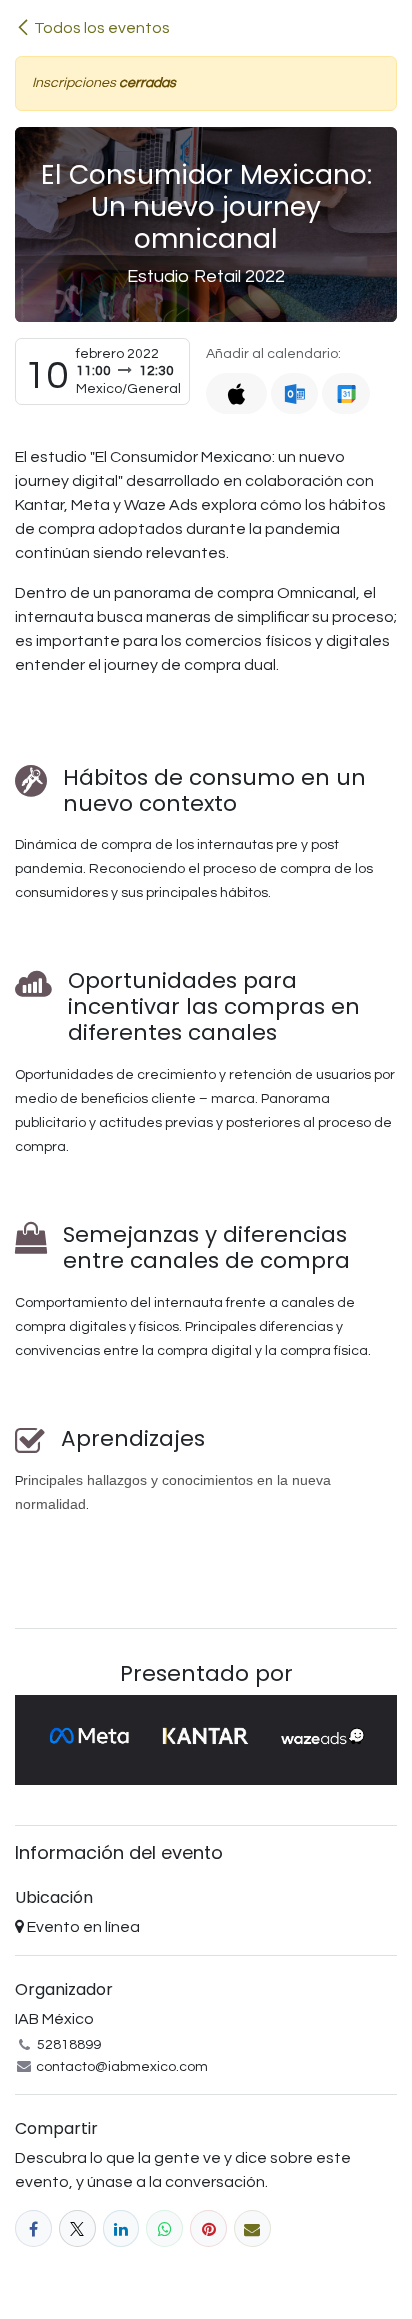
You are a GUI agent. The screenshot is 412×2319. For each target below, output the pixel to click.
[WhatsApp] (164, 2228)
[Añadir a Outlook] (294, 393)
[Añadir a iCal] (236, 393)
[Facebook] (33, 2228)
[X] (77, 2228)
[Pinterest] (208, 2228)
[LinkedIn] (121, 2228)
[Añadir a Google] (345, 393)
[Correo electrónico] (252, 2228)
